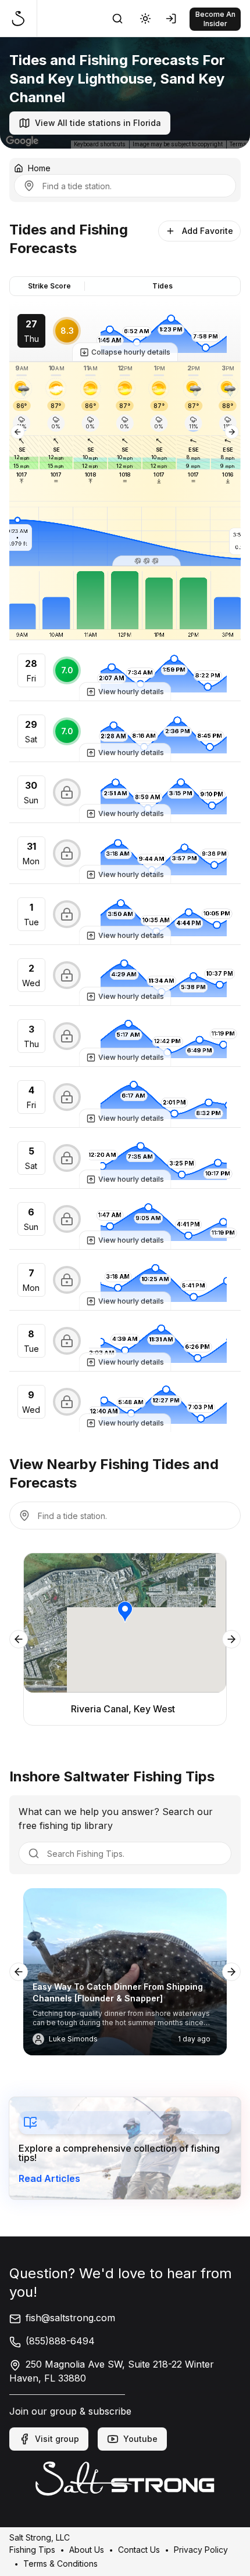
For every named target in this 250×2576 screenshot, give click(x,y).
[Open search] (117, 19)
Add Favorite (208, 231)
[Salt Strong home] (23, 19)
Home (39, 168)
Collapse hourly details (131, 352)
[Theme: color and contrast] (145, 19)
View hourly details (131, 692)
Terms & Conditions (60, 2563)
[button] (147, 561)
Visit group (57, 2439)
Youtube (140, 2439)
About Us (87, 2549)
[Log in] (173, 19)
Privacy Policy (201, 2549)
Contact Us (139, 2549)
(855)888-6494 (60, 2341)
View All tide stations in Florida (98, 123)
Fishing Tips (32, 2549)
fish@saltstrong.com (70, 2318)
